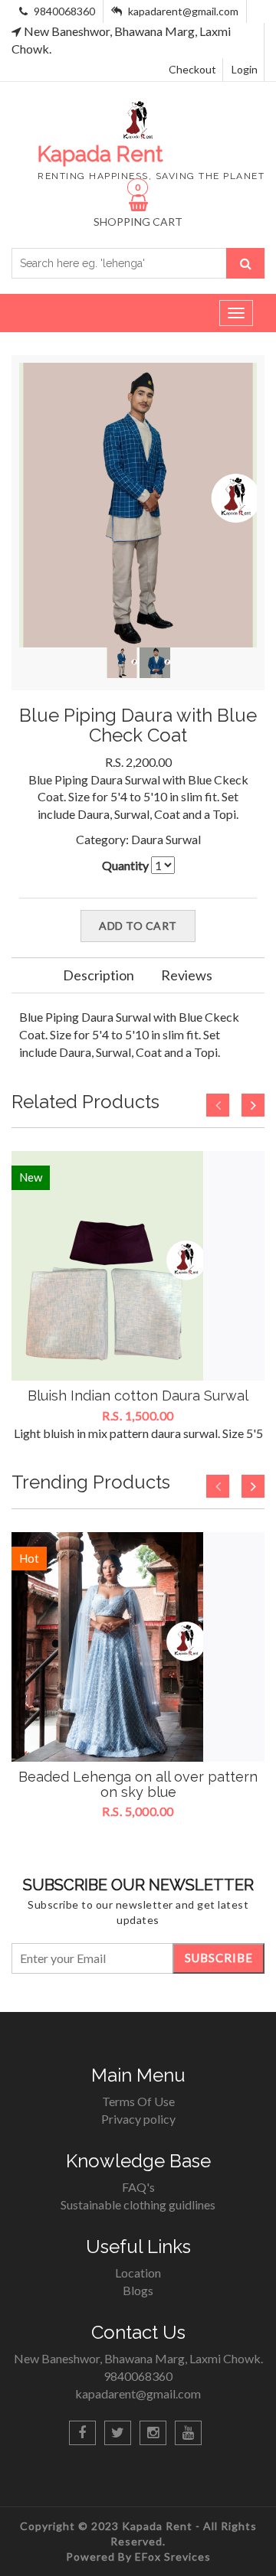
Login (245, 69)
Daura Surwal (166, 839)
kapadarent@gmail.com (183, 11)
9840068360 (63, 11)
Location (138, 2273)
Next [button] (253, 1105)
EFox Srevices (173, 2556)
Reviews (187, 975)
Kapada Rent (159, 2526)
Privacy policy (138, 2119)
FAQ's (138, 2187)
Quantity (125, 865)
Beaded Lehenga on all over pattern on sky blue (138, 1784)
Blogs (138, 2290)
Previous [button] (218, 1105)
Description (99, 975)
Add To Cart (138, 926)
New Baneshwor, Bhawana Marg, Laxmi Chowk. (138, 2358)
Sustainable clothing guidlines (138, 2204)
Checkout (192, 69)
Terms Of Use (138, 2101)
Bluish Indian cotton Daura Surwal (138, 1396)
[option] (138, 1296)
